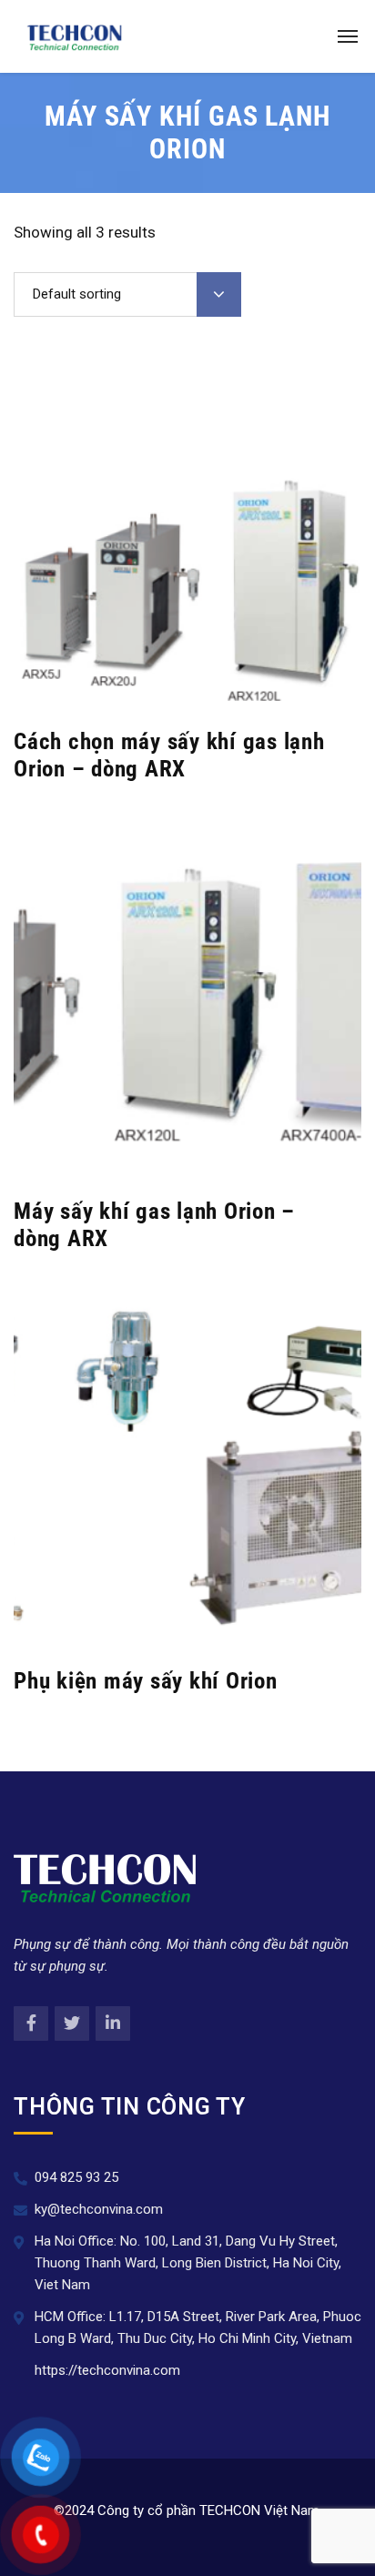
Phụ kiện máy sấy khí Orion (146, 1681)
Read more (177, 685)
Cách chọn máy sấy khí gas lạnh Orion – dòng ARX (169, 755)
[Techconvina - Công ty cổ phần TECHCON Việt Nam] (75, 36)
